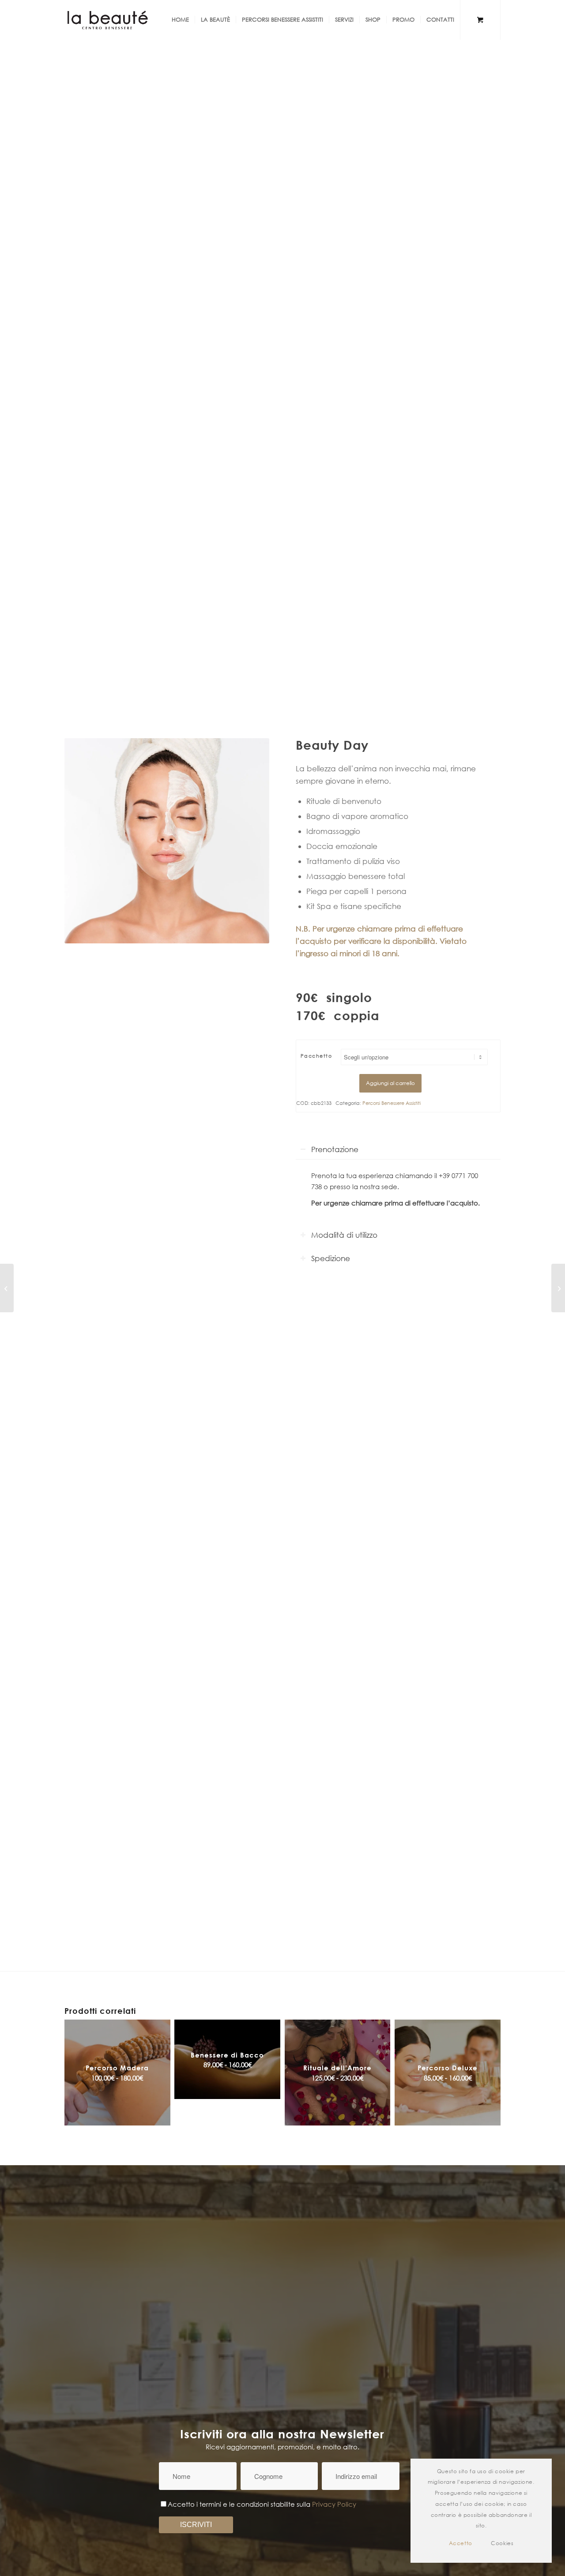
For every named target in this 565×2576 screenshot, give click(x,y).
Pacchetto (316, 1056)
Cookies (502, 2543)
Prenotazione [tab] (335, 1149)
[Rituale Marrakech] (7, 1288)
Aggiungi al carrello (390, 1083)
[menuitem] (180, 20)
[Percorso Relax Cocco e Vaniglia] (558, 1288)
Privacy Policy (334, 2504)
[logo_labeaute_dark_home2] (108, 20)
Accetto (461, 2543)
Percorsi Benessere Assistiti (392, 1103)
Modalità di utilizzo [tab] (344, 1235)
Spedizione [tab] (331, 1258)
